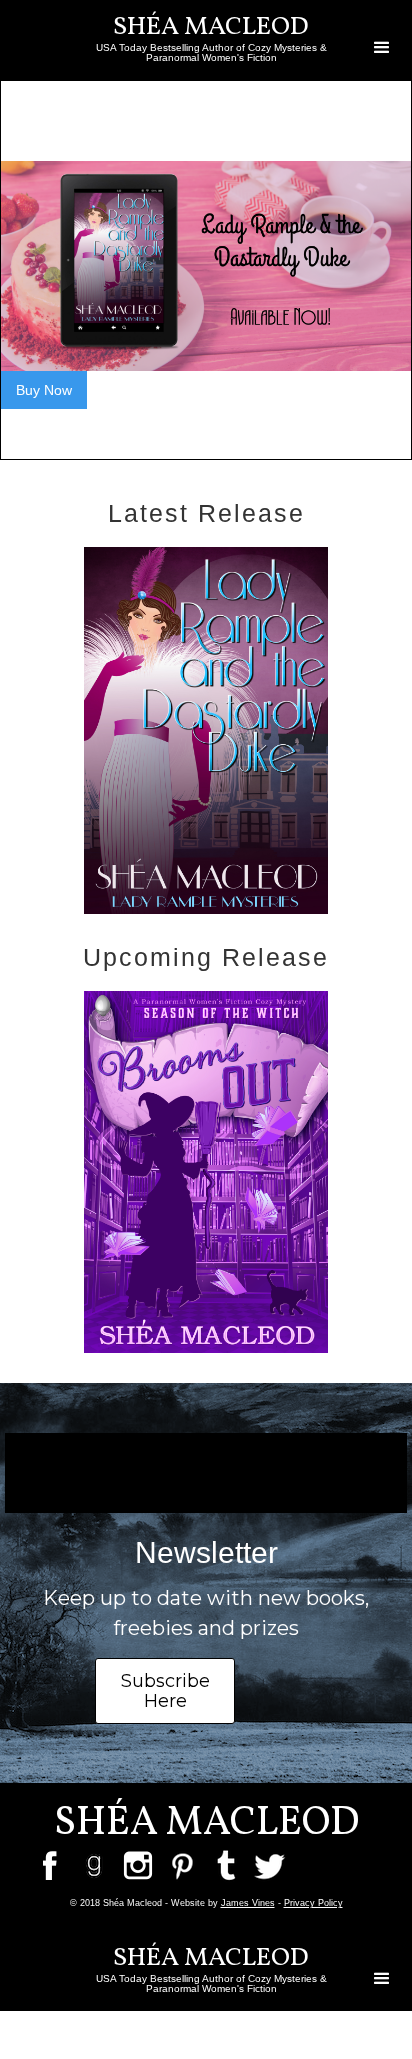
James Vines (248, 1903)
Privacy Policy (313, 1903)
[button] (382, 48)
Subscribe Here (165, 1691)
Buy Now (44, 390)
